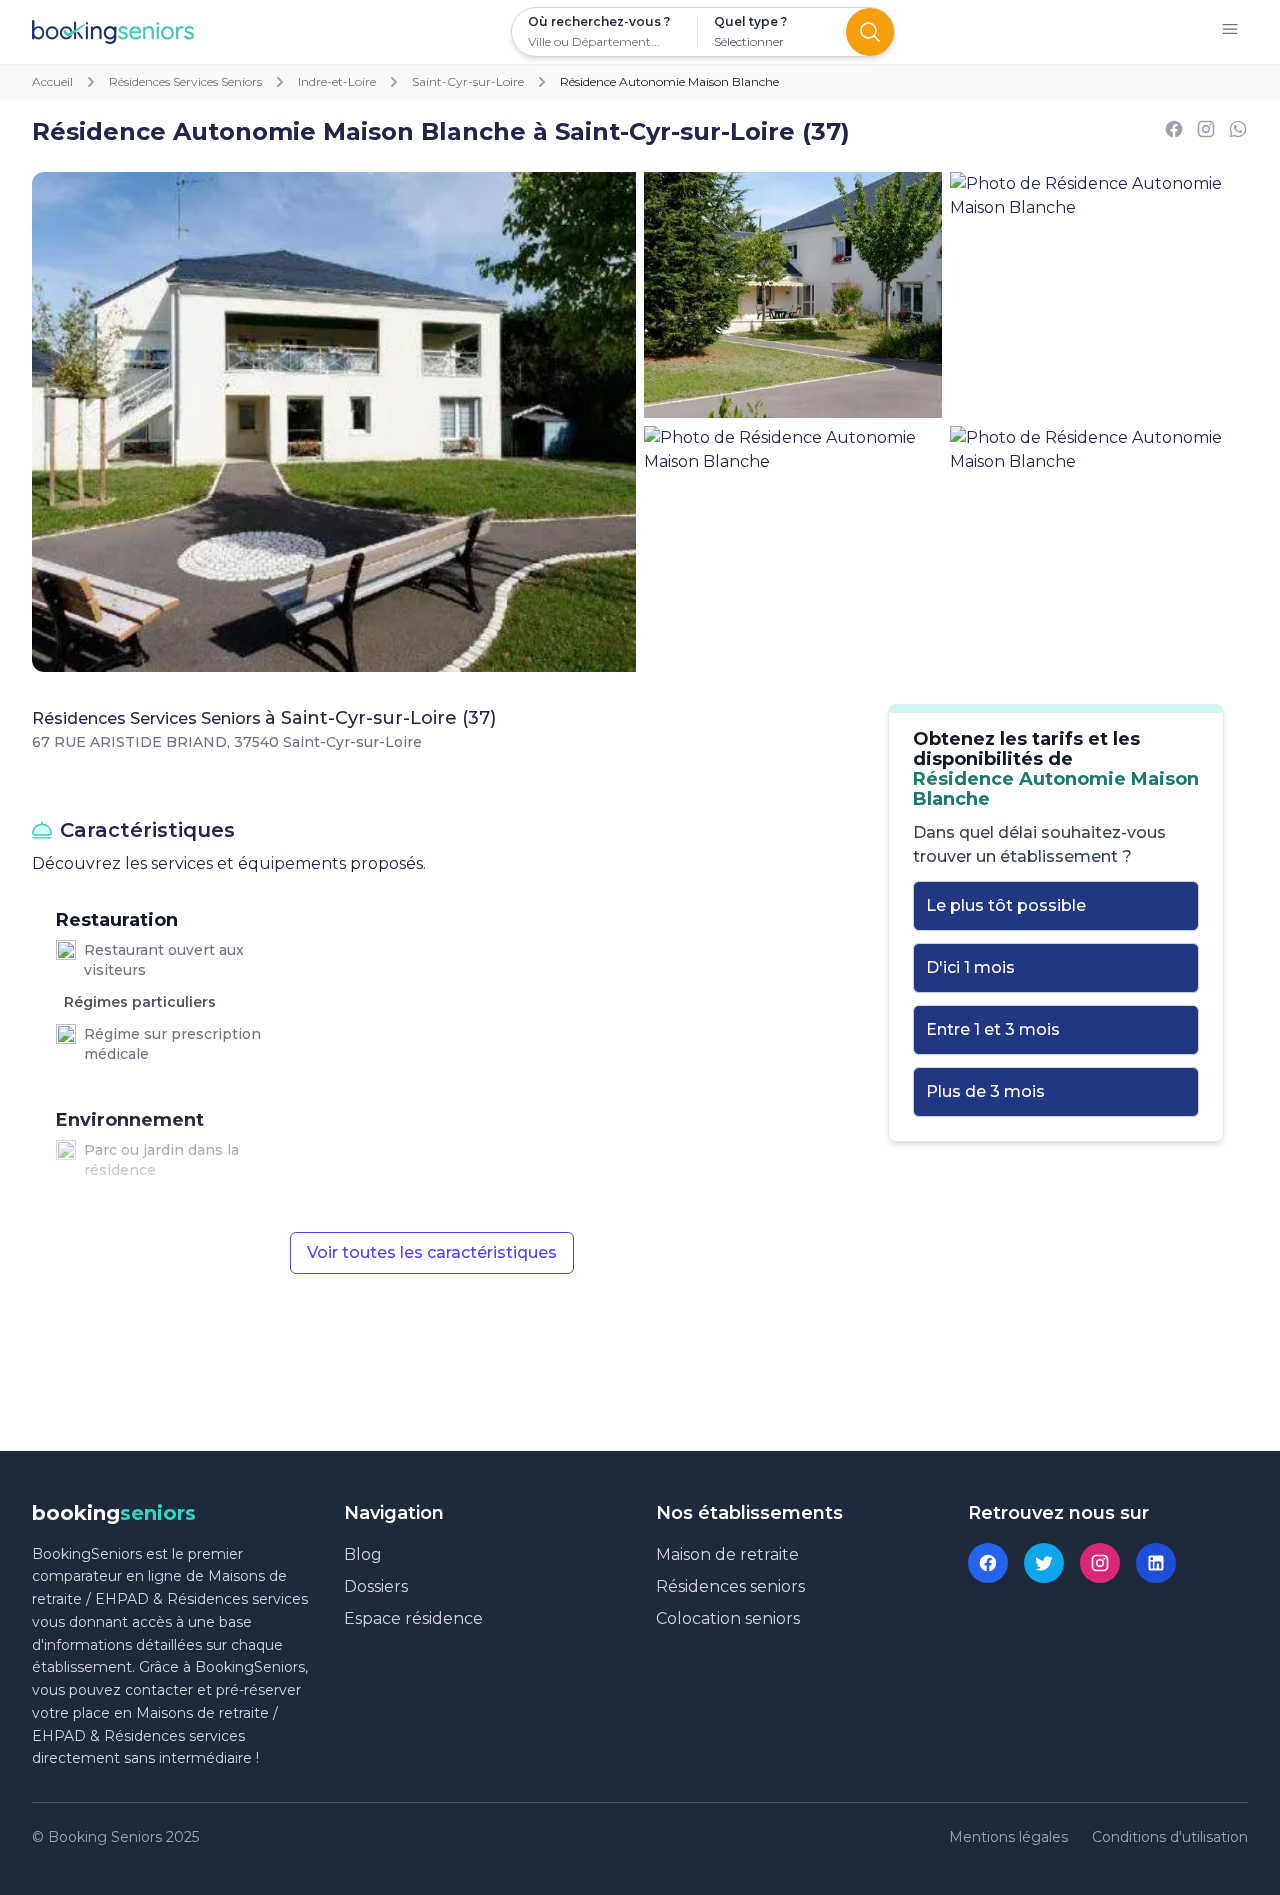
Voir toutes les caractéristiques (432, 1252)
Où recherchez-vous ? (599, 21)
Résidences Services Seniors (185, 81)
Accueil (52, 81)
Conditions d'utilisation (1170, 1837)
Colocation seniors (728, 1618)
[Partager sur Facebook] (1174, 132)
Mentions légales (1008, 1837)
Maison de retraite (727, 1554)
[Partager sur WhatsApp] (1238, 132)
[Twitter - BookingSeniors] (1044, 1563)
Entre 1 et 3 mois (993, 1029)
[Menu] (1230, 32)
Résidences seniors (730, 1586)
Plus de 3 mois (985, 1091)
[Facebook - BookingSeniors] (988, 1563)
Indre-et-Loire (337, 81)
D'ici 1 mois (970, 967)
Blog (363, 1554)
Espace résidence (413, 1618)
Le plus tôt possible (1006, 905)
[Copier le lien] (1206, 132)
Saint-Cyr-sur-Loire (468, 81)
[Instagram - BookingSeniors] (1100, 1563)
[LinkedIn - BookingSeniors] (1156, 1563)
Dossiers (376, 1586)
